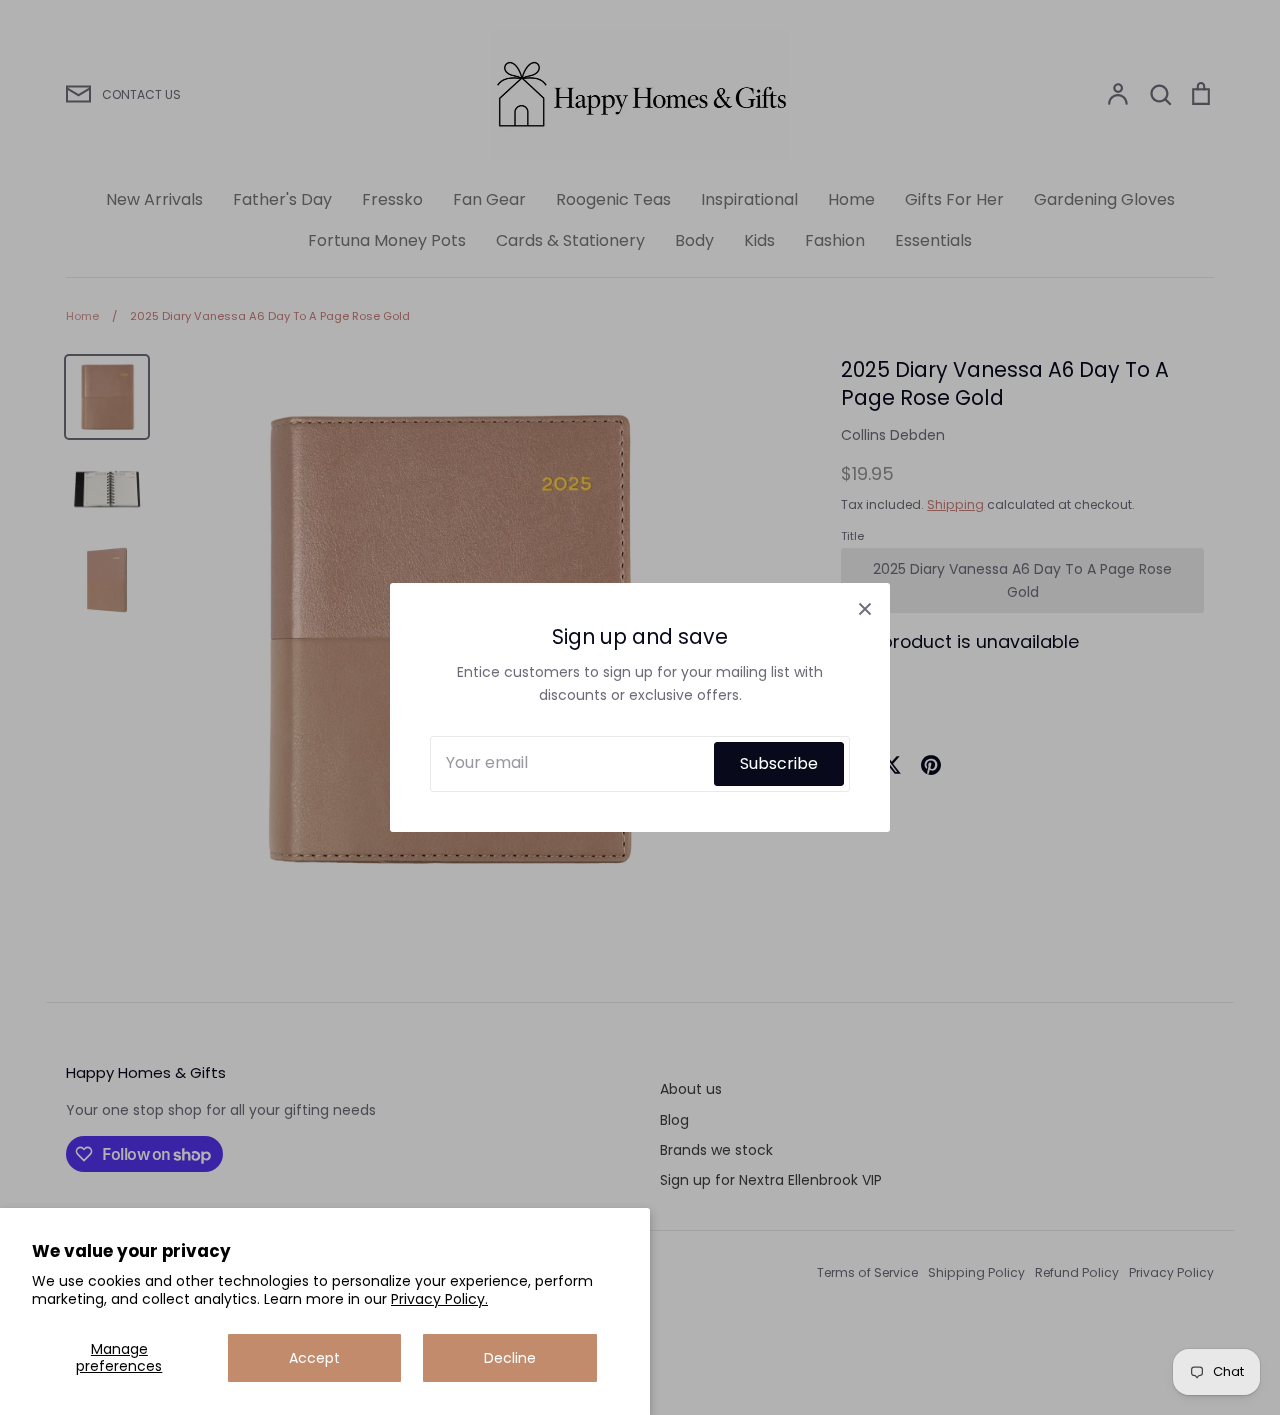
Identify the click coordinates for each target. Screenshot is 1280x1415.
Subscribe (779, 763)
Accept (314, 1358)
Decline (510, 1358)
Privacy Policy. (439, 1299)
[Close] (865, 608)
